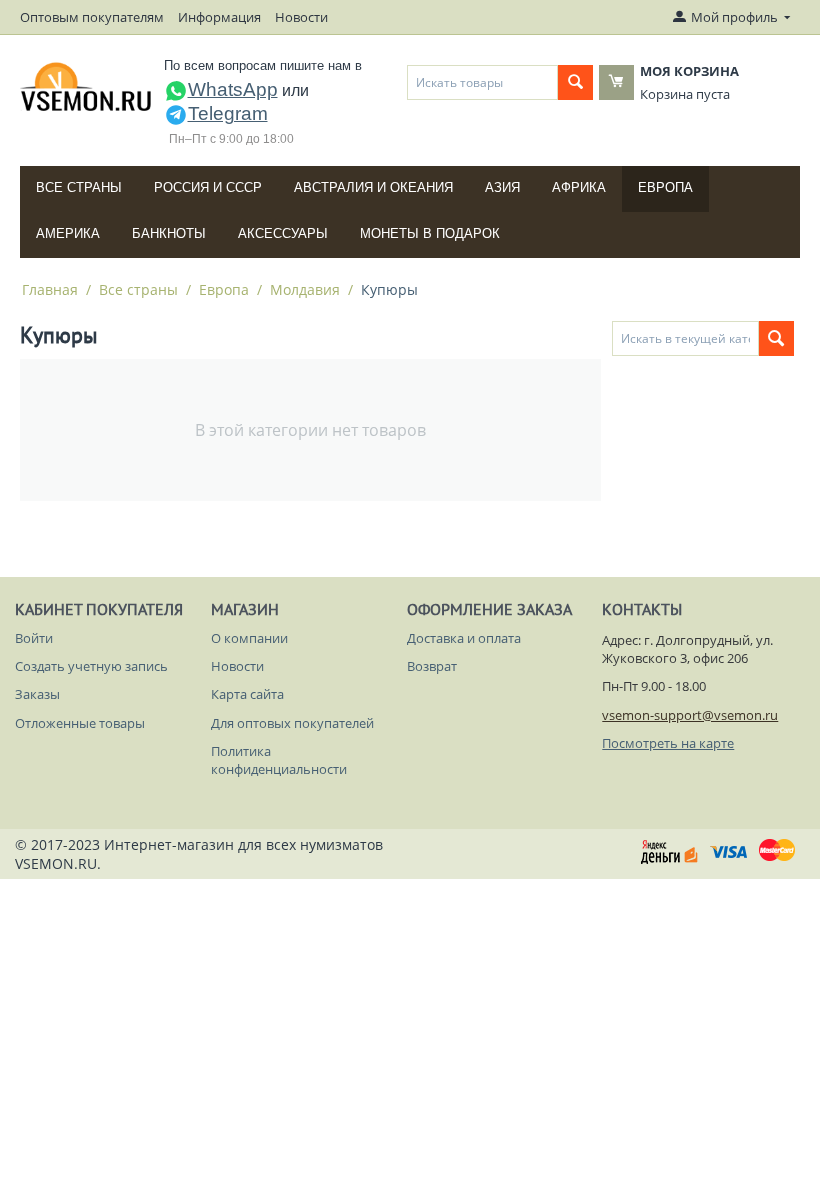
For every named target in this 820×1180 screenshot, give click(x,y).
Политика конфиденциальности (279, 760)
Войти (34, 638)
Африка (579, 187)
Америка (68, 233)
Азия (502, 187)
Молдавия (305, 289)
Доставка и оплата (464, 638)
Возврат (432, 666)
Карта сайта (247, 694)
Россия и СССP (208, 187)
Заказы (37, 694)
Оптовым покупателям (92, 17)
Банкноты (169, 233)
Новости (301, 17)
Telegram (228, 113)
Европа (665, 187)
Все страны (79, 187)
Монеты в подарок (430, 233)
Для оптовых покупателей (292, 723)
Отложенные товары (80, 723)
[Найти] (575, 82)
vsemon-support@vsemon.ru (690, 715)
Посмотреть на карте (668, 743)
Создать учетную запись (91, 666)
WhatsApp (233, 89)
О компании (249, 638)
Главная (50, 289)
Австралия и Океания (373, 187)
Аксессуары (283, 233)
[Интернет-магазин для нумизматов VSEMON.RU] (86, 87)
